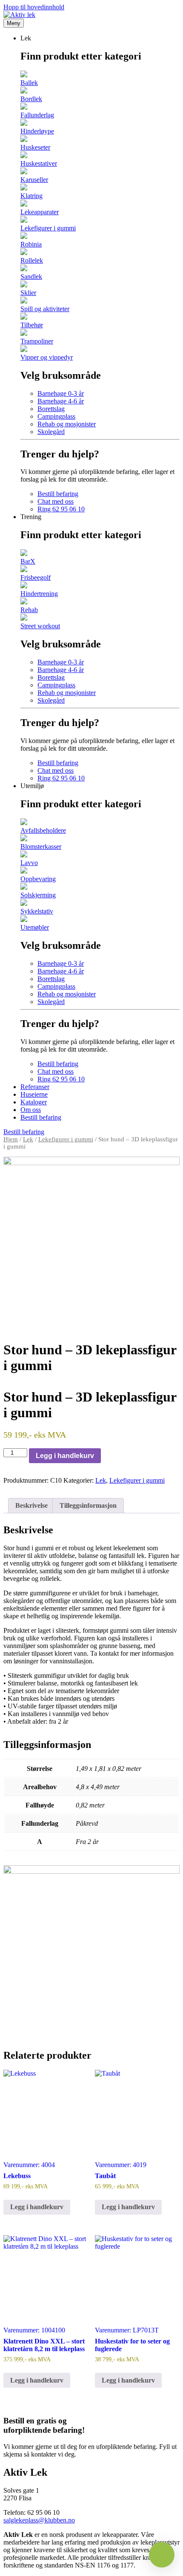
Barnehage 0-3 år (61, 393)
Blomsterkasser (41, 847)
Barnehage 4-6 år (61, 401)
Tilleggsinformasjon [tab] (88, 1505)
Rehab (29, 610)
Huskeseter (35, 147)
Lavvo (29, 863)
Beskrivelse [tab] (31, 1505)
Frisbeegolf (36, 577)
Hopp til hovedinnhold (34, 7)
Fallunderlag (37, 115)
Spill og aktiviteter (45, 309)
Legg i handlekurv (65, 1456)
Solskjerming (38, 895)
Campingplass (56, 416)
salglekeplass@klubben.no (39, 2520)
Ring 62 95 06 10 (61, 509)
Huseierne (34, 1094)
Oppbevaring (38, 879)
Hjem (11, 1139)
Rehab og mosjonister (67, 424)
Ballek (29, 83)
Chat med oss (56, 501)
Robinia (31, 244)
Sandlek (31, 277)
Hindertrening (39, 594)
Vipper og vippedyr (47, 357)
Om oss (31, 1110)
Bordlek (31, 99)
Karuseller (34, 180)
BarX (28, 561)
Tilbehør (32, 325)
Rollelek (32, 260)
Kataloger (34, 1102)
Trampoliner (37, 341)
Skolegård (51, 432)
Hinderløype (37, 131)
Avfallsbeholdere (43, 830)
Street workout (40, 626)
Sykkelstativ (37, 911)
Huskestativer (39, 163)
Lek (28, 1139)
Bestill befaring (58, 494)
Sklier (28, 293)
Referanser (35, 1087)
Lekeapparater (40, 212)
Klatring (31, 196)
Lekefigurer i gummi (48, 228)
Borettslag (51, 409)
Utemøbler (35, 927)
